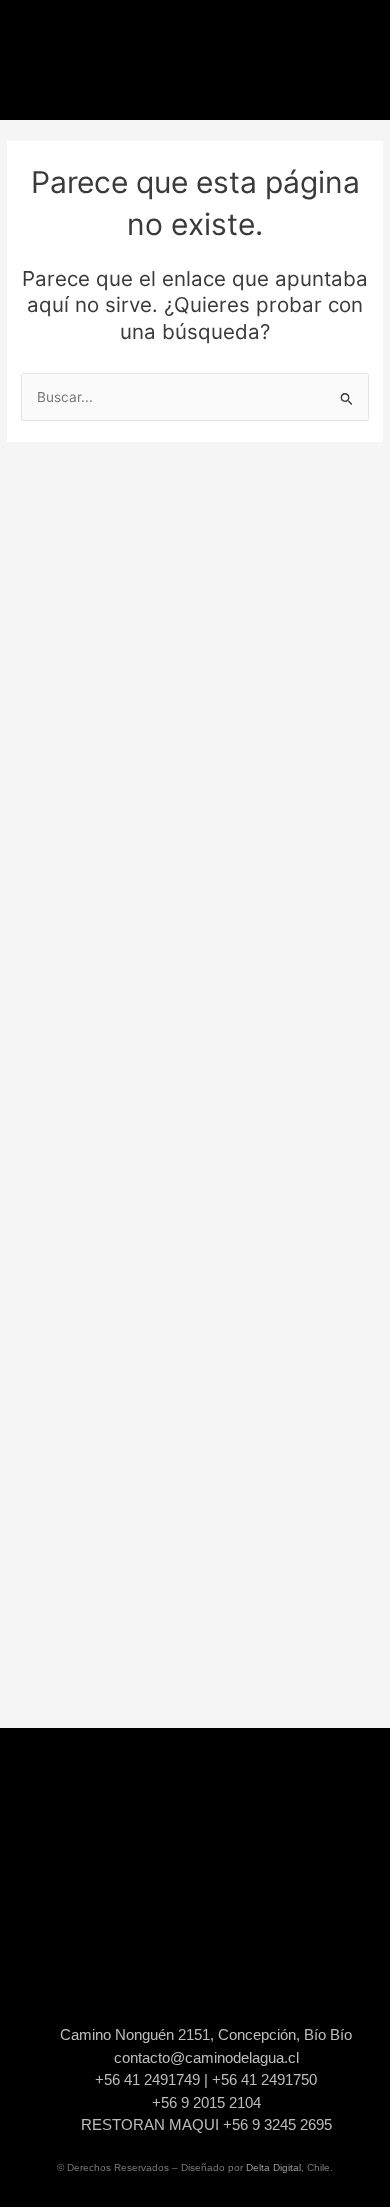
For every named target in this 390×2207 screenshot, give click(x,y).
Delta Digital (273, 2167)
